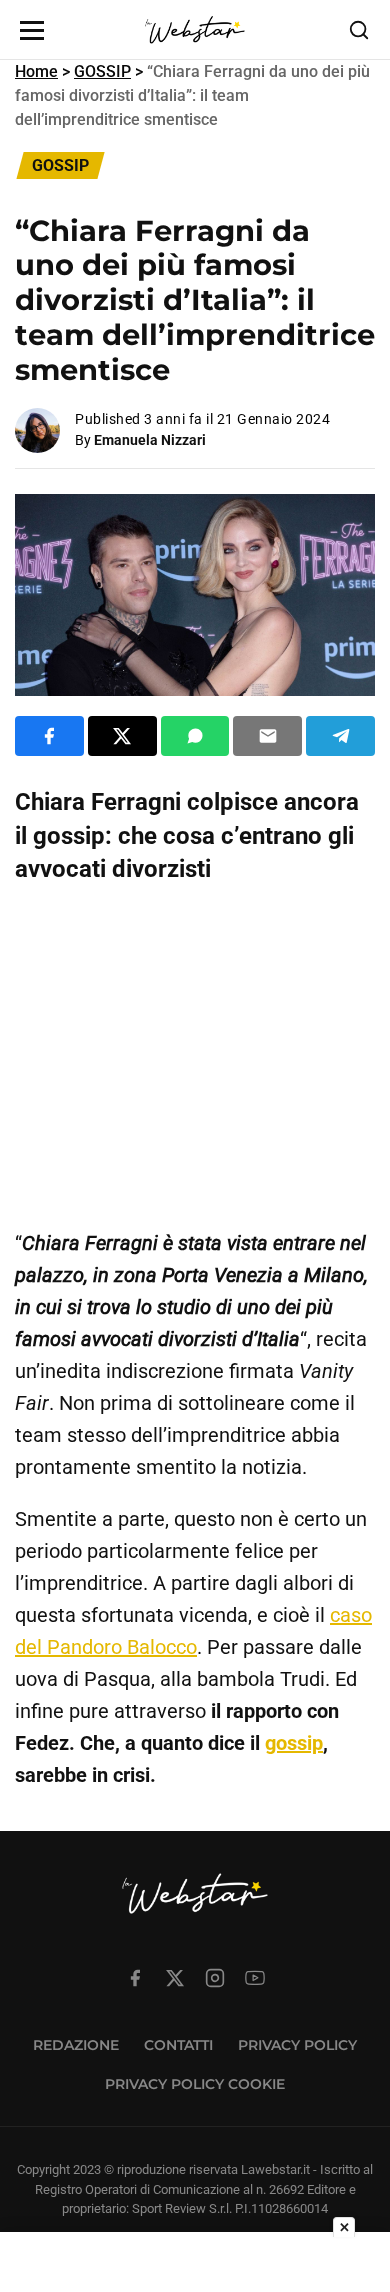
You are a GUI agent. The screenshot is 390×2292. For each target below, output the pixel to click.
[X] (175, 1978)
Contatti (178, 2045)
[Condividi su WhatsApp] (195, 736)
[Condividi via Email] (267, 736)
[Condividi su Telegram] (340, 736)
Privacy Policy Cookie (195, 2084)
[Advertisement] (195, 1057)
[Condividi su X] (122, 736)
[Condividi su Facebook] (49, 736)
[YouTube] (255, 1978)
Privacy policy (297, 2045)
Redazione (76, 2045)
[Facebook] (135, 1978)
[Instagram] (215, 1978)
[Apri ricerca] (359, 30)
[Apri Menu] (32, 30)
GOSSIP (102, 71)
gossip (294, 1743)
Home (36, 71)
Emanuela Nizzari (150, 440)
